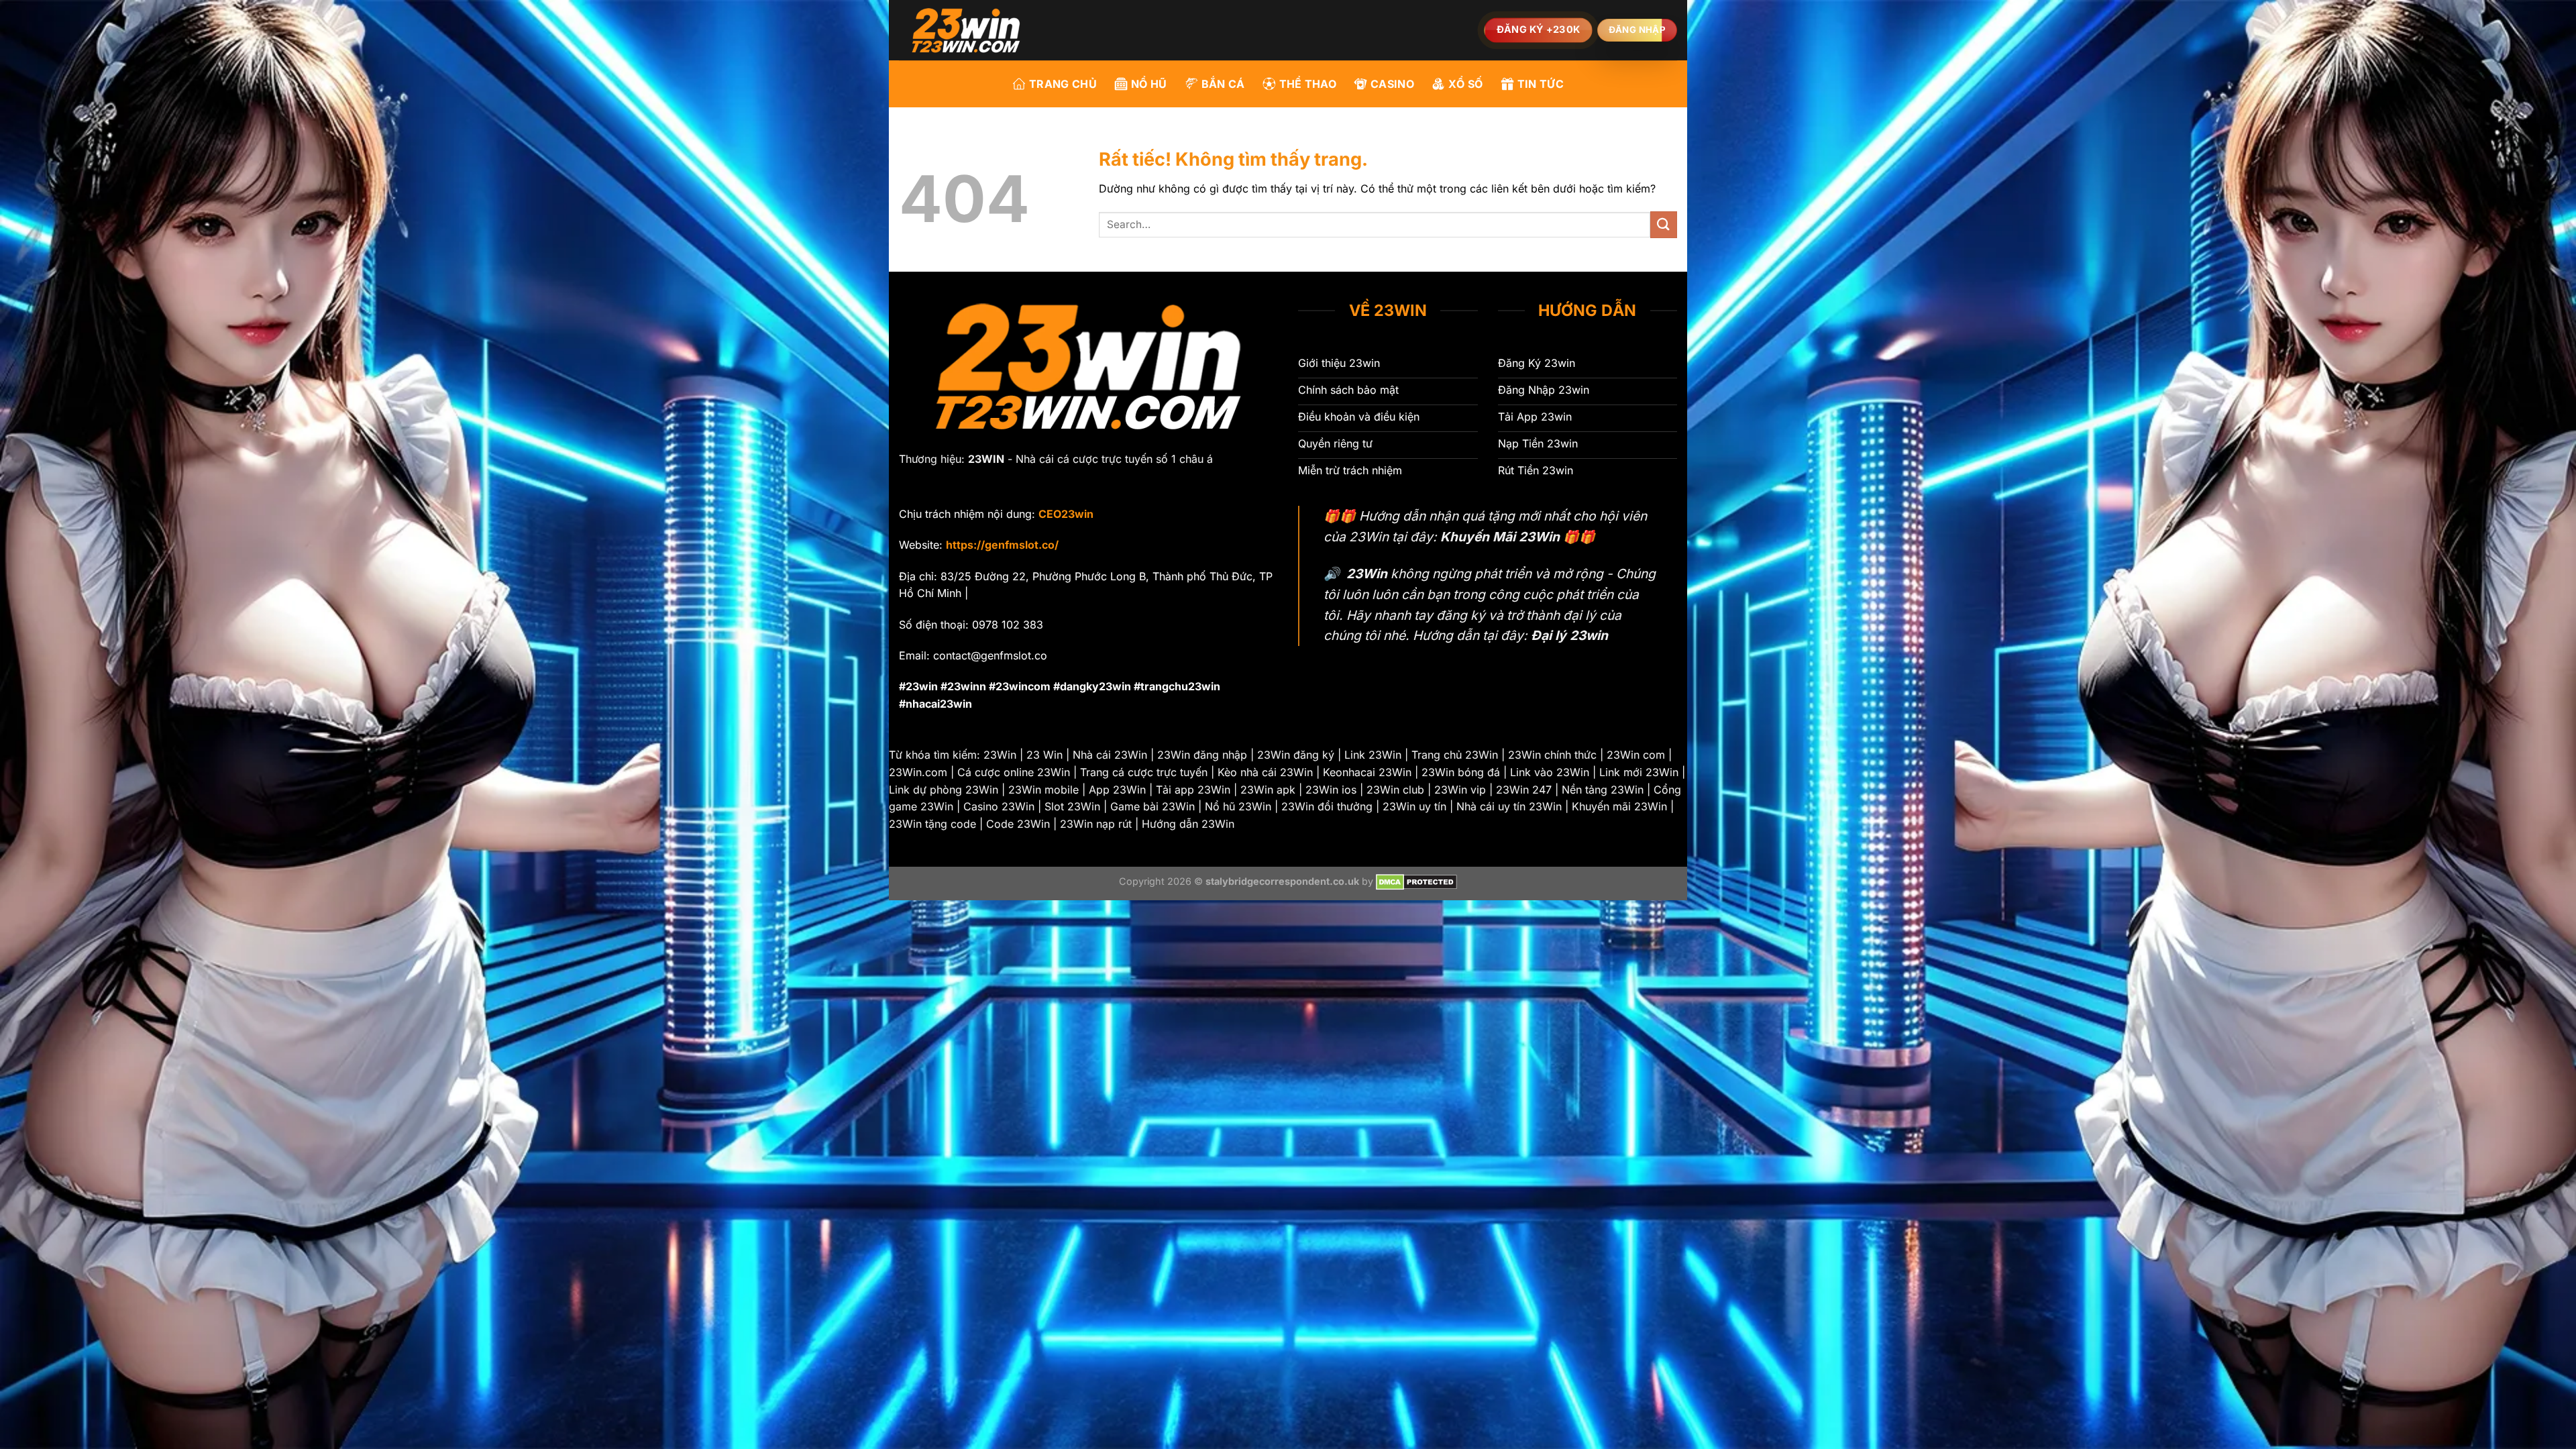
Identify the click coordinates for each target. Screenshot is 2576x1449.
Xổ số (1466, 84)
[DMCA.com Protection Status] (1416, 881)
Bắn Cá (1223, 84)
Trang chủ (1063, 84)
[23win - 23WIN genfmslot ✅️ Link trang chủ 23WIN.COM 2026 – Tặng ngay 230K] (966, 30)
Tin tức (1541, 84)
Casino (1392, 84)
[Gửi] (1664, 224)
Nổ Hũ (1149, 84)
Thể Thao (1308, 84)
